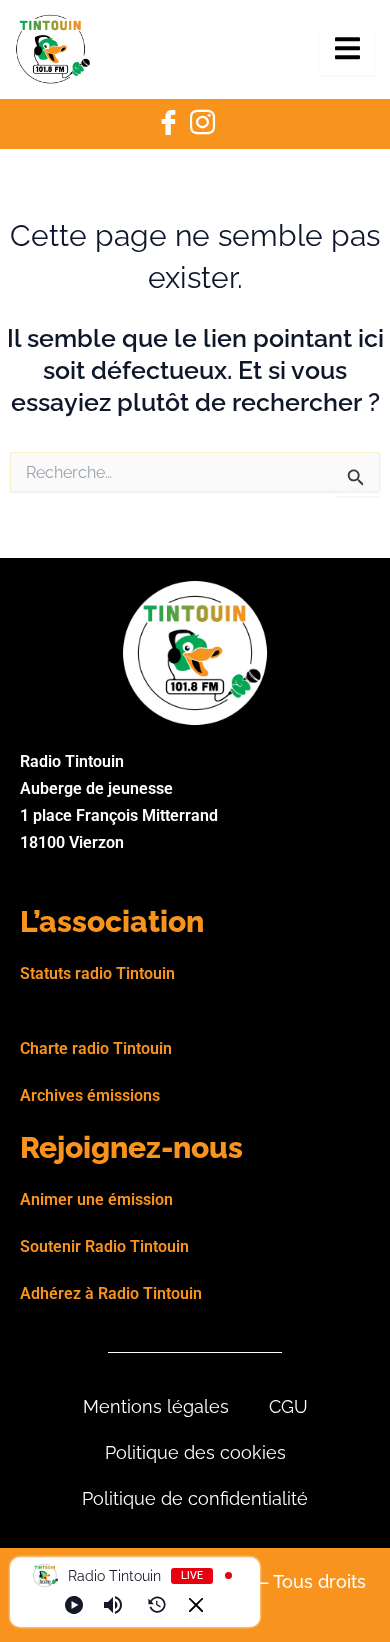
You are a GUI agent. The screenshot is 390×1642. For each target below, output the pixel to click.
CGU (288, 1406)
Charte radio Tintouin (96, 1048)
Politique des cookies (195, 1452)
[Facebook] (168, 124)
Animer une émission (96, 1199)
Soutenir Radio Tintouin (104, 1246)
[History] (157, 1605)
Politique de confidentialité (195, 1498)
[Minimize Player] (196, 1605)
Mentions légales (156, 1406)
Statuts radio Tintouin (97, 973)
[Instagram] (202, 124)
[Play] (74, 1605)
